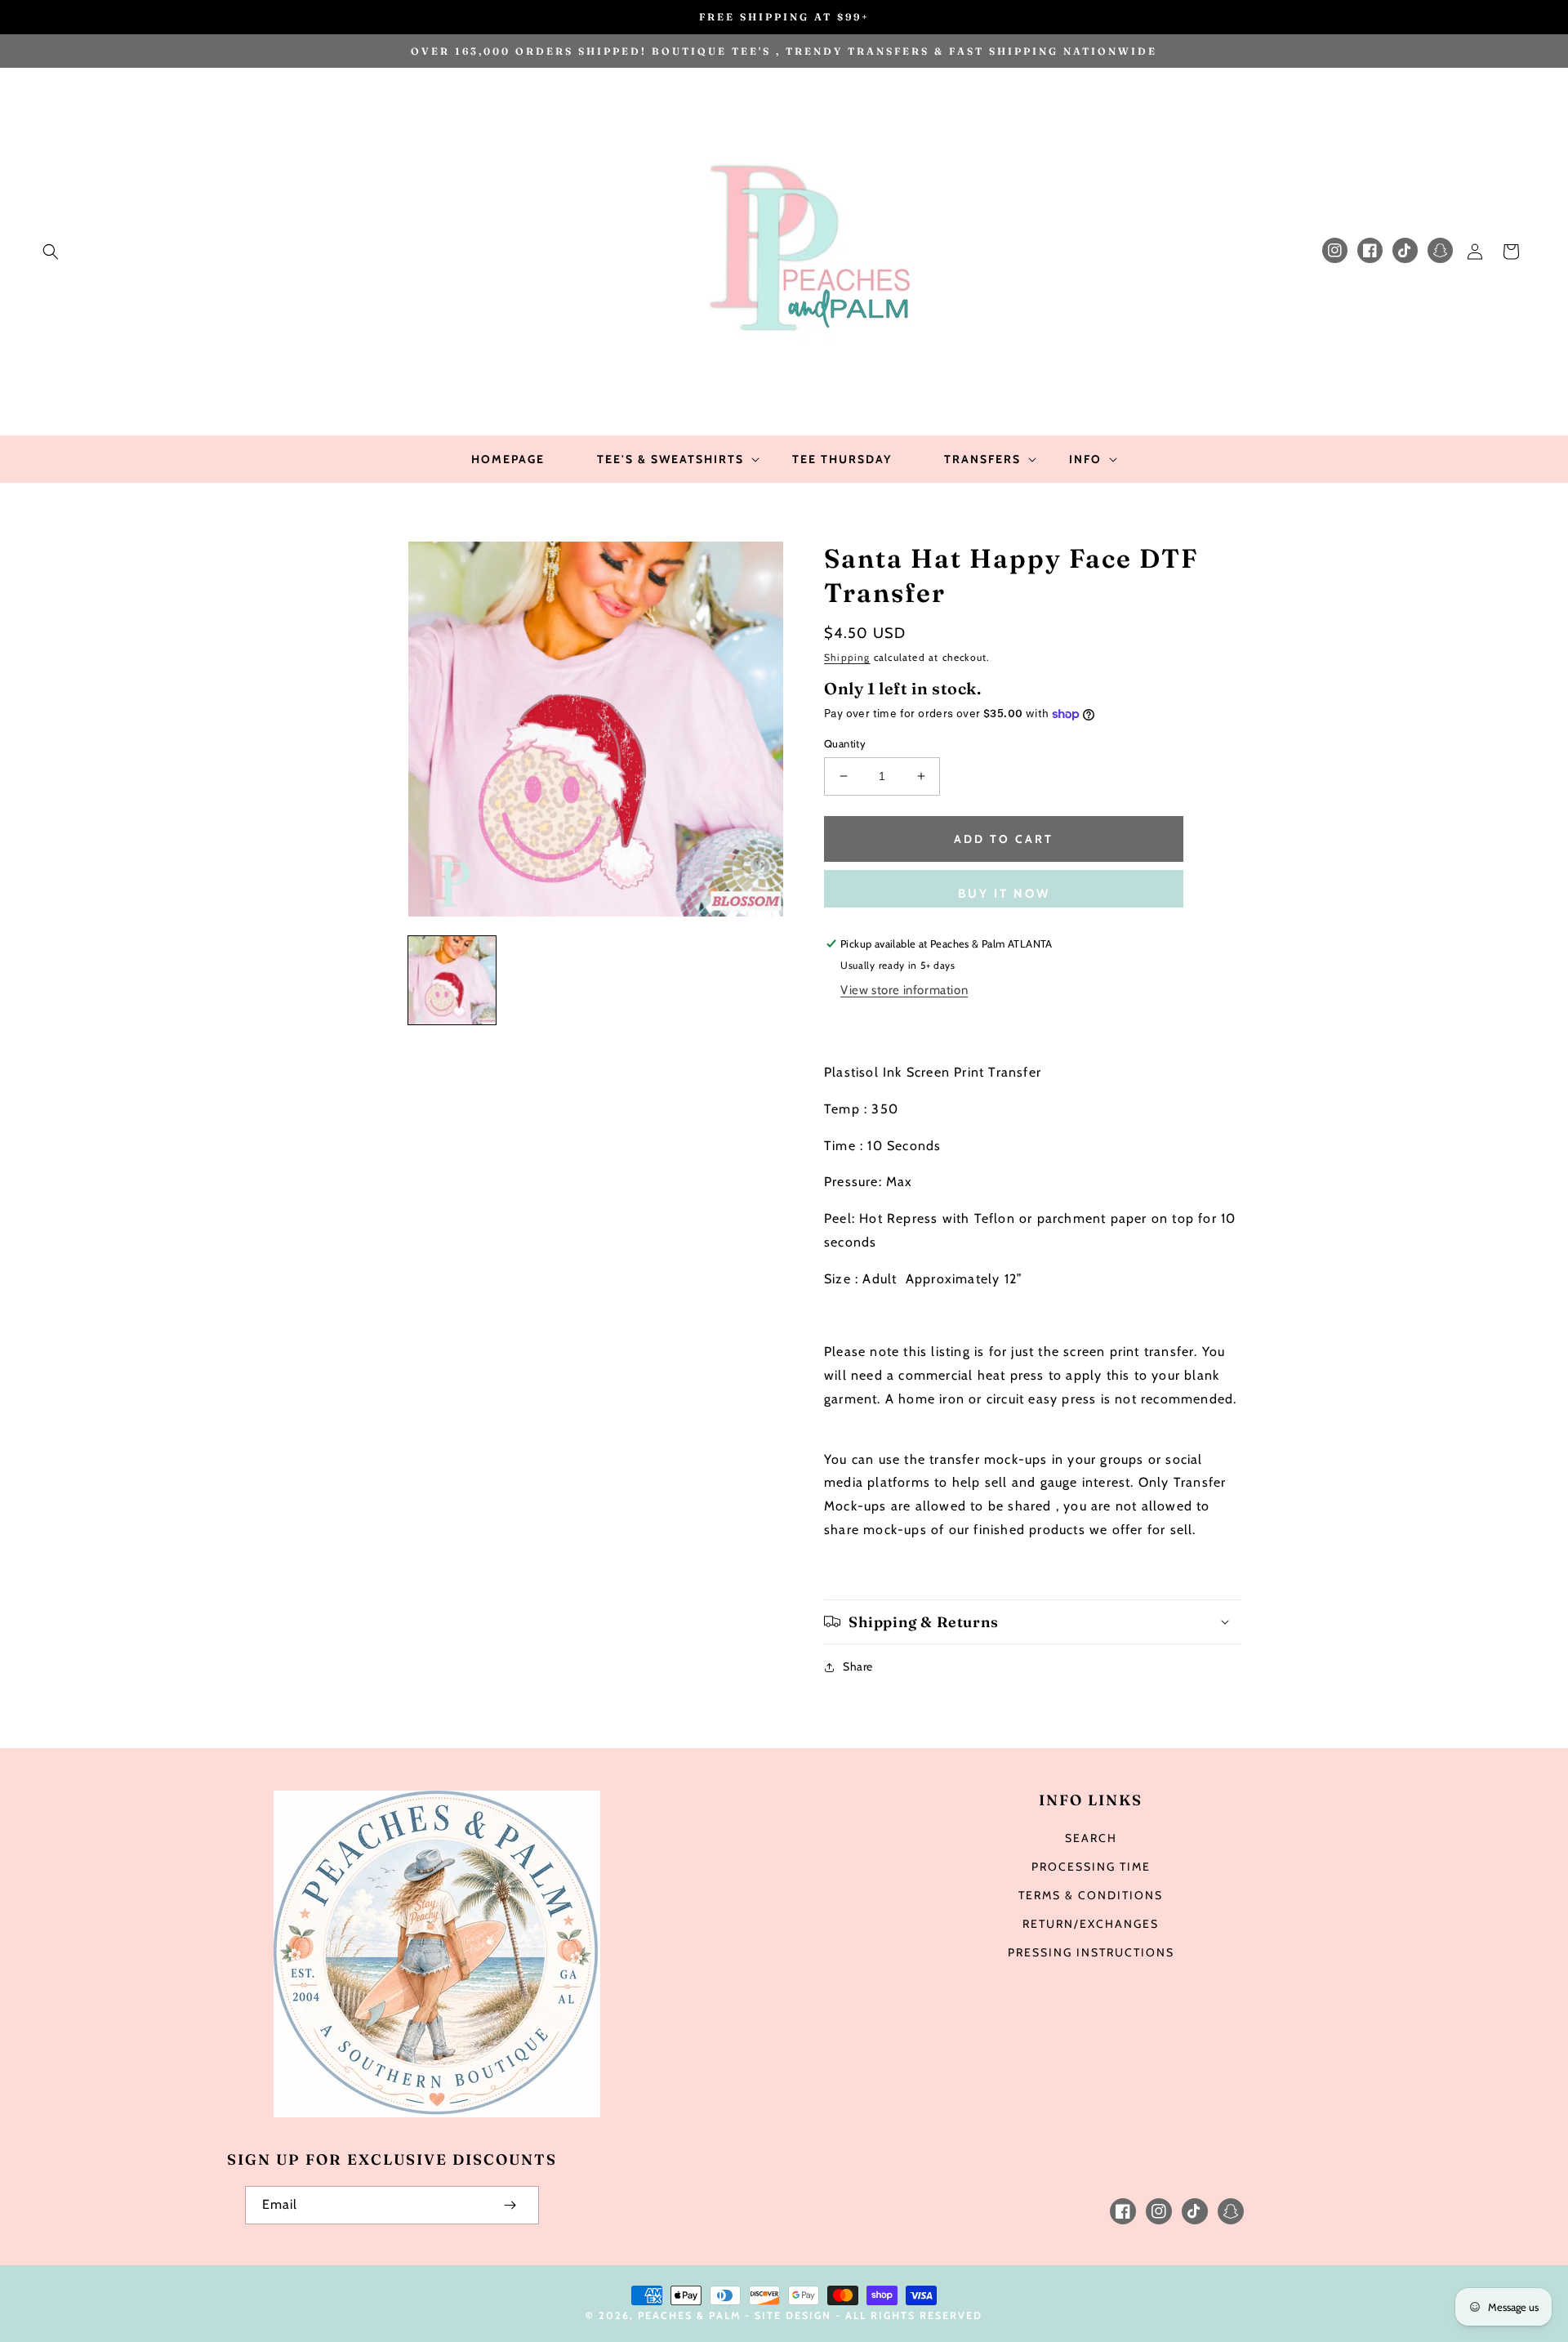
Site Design (793, 2315)
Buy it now (1004, 894)
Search (1091, 1838)
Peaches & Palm (689, 2315)
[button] (51, 252)
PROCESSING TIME (1091, 1867)
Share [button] (858, 1666)
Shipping (847, 657)
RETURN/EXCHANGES (1091, 1924)
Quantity (845, 743)
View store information (904, 990)
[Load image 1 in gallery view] (452, 980)
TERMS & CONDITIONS (1091, 1895)
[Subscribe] (510, 2205)
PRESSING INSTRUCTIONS (1091, 1952)
